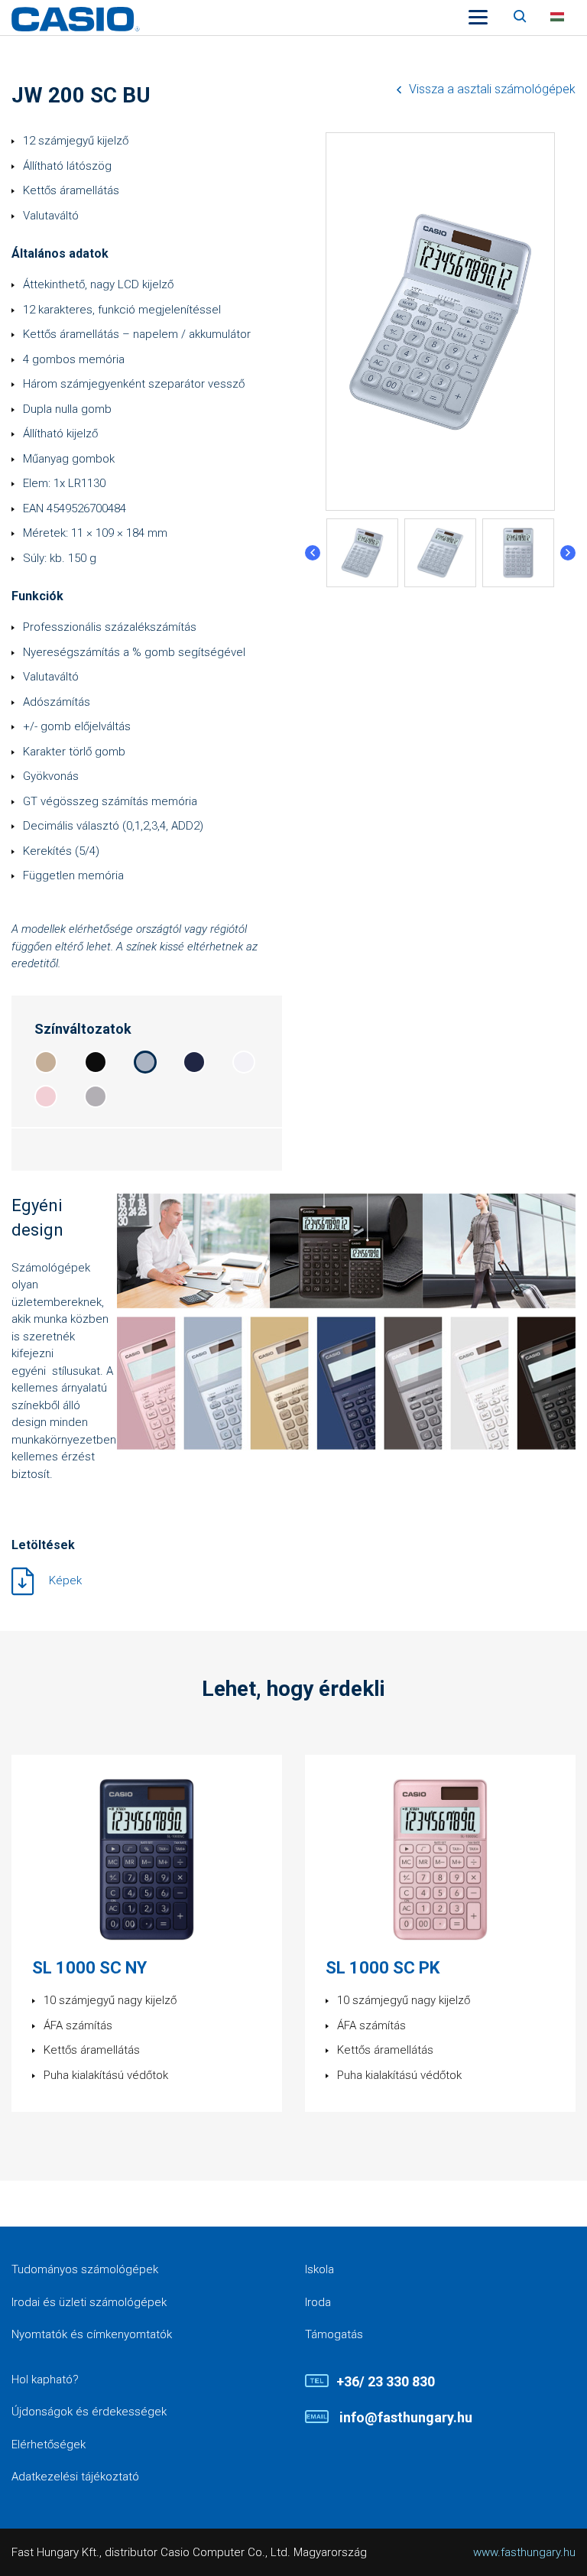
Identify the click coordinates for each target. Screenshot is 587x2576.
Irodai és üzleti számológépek (89, 2302)
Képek (65, 1580)
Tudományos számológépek (85, 2269)
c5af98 (46, 1062)
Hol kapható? (45, 2379)
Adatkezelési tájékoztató (75, 2477)
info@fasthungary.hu (404, 2417)
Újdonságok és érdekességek (89, 2412)
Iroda (318, 2302)
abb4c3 (145, 1062)
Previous (313, 553)
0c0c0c (96, 1062)
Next (568, 553)
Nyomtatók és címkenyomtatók (92, 2334)
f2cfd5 (46, 1096)
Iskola (319, 2269)
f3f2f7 (244, 1062)
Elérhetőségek (49, 2444)
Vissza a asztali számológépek (492, 89)
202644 (194, 1062)
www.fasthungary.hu (524, 2552)
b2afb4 (96, 1096)
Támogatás (334, 2334)
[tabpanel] (362, 553)
